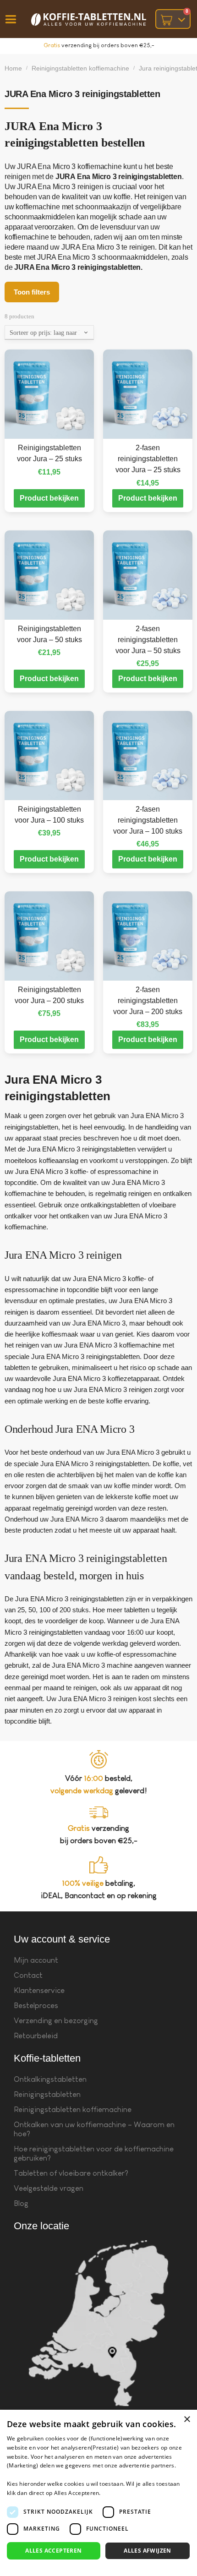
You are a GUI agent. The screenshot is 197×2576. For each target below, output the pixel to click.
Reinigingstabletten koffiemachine (80, 68)
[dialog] (98, 2493)
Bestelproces (36, 2006)
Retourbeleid (36, 2036)
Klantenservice (39, 1990)
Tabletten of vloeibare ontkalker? (71, 2173)
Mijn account (36, 1960)
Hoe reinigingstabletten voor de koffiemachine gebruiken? (94, 2153)
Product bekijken (49, 498)
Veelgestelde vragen (49, 2188)
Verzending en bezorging (56, 2021)
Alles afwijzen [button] (148, 2551)
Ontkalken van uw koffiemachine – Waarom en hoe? (94, 2129)
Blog (21, 2203)
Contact (28, 1975)
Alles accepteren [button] (53, 2551)
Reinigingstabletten (47, 2094)
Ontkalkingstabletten (50, 2079)
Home (13, 68)
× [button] (187, 2420)
